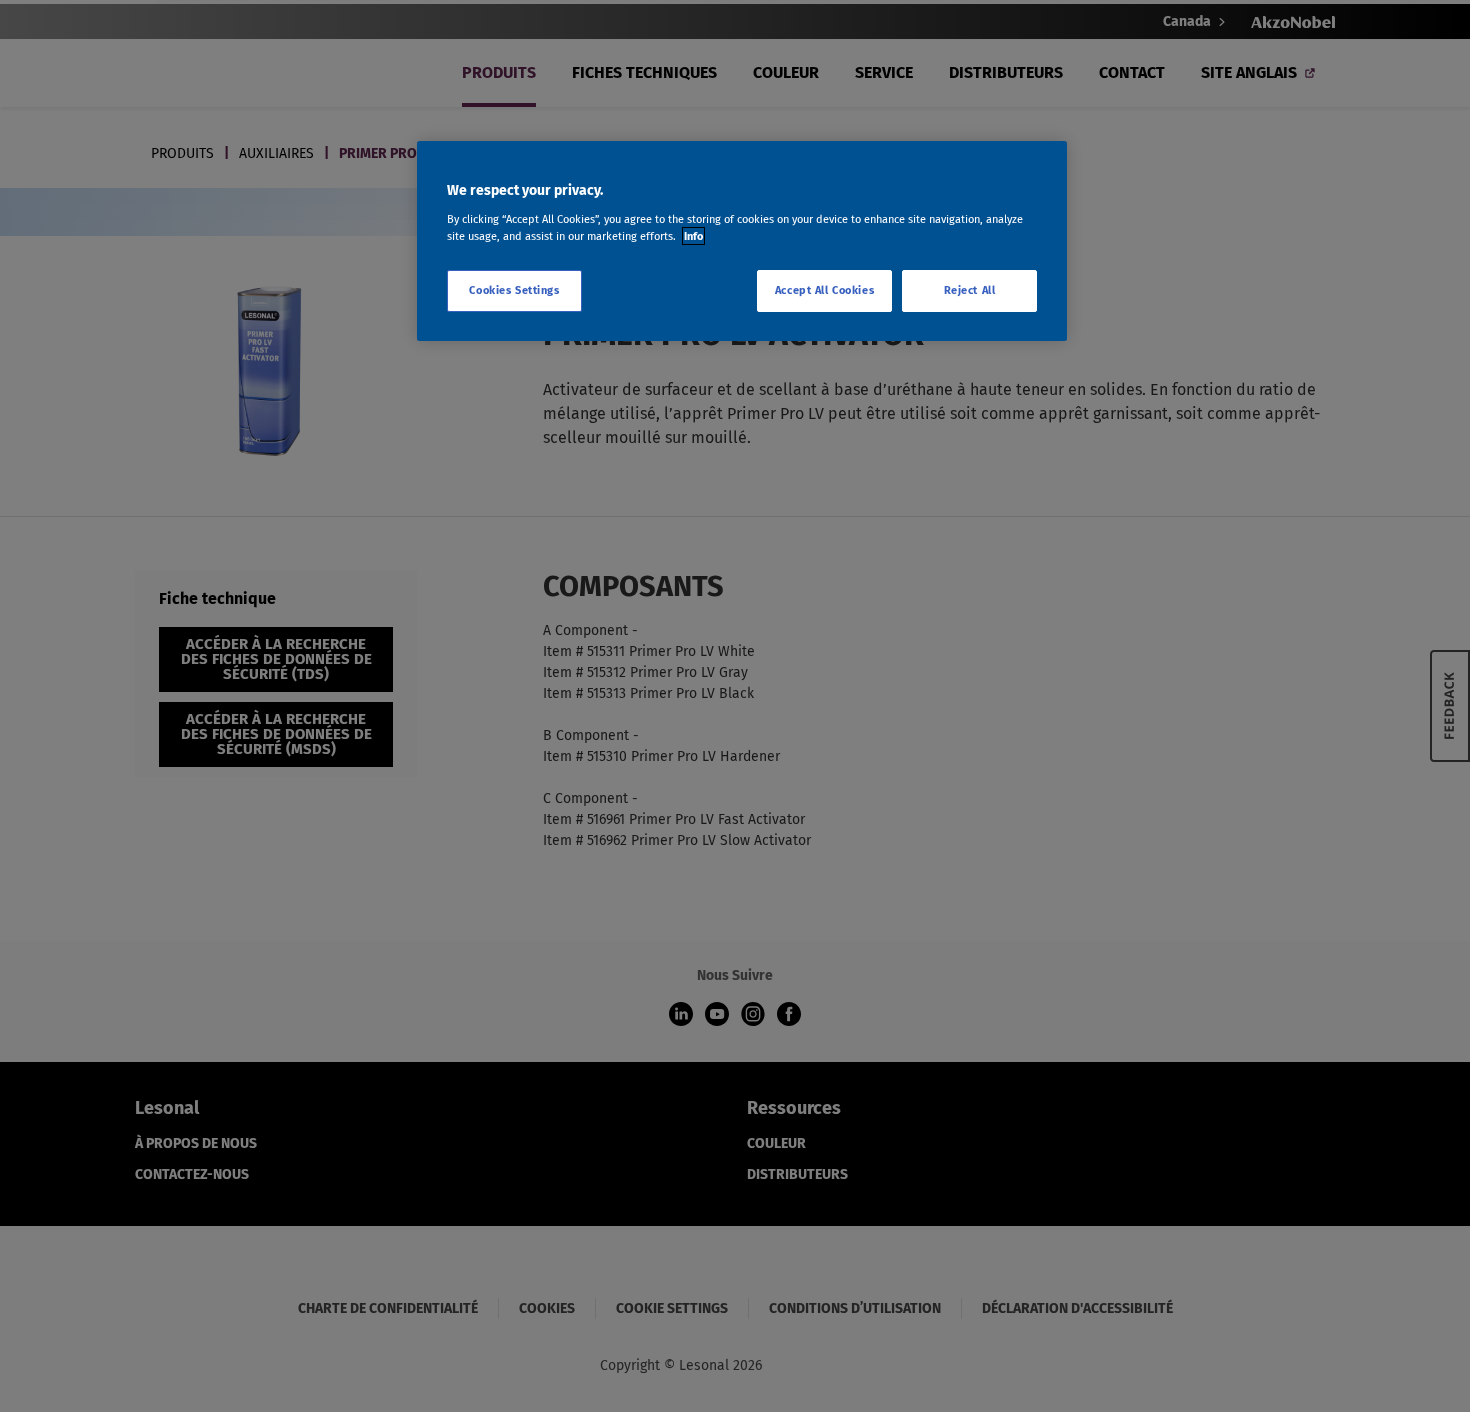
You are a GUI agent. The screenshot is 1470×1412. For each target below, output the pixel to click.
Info (693, 236)
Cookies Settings (514, 290)
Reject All (970, 290)
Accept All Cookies (824, 290)
